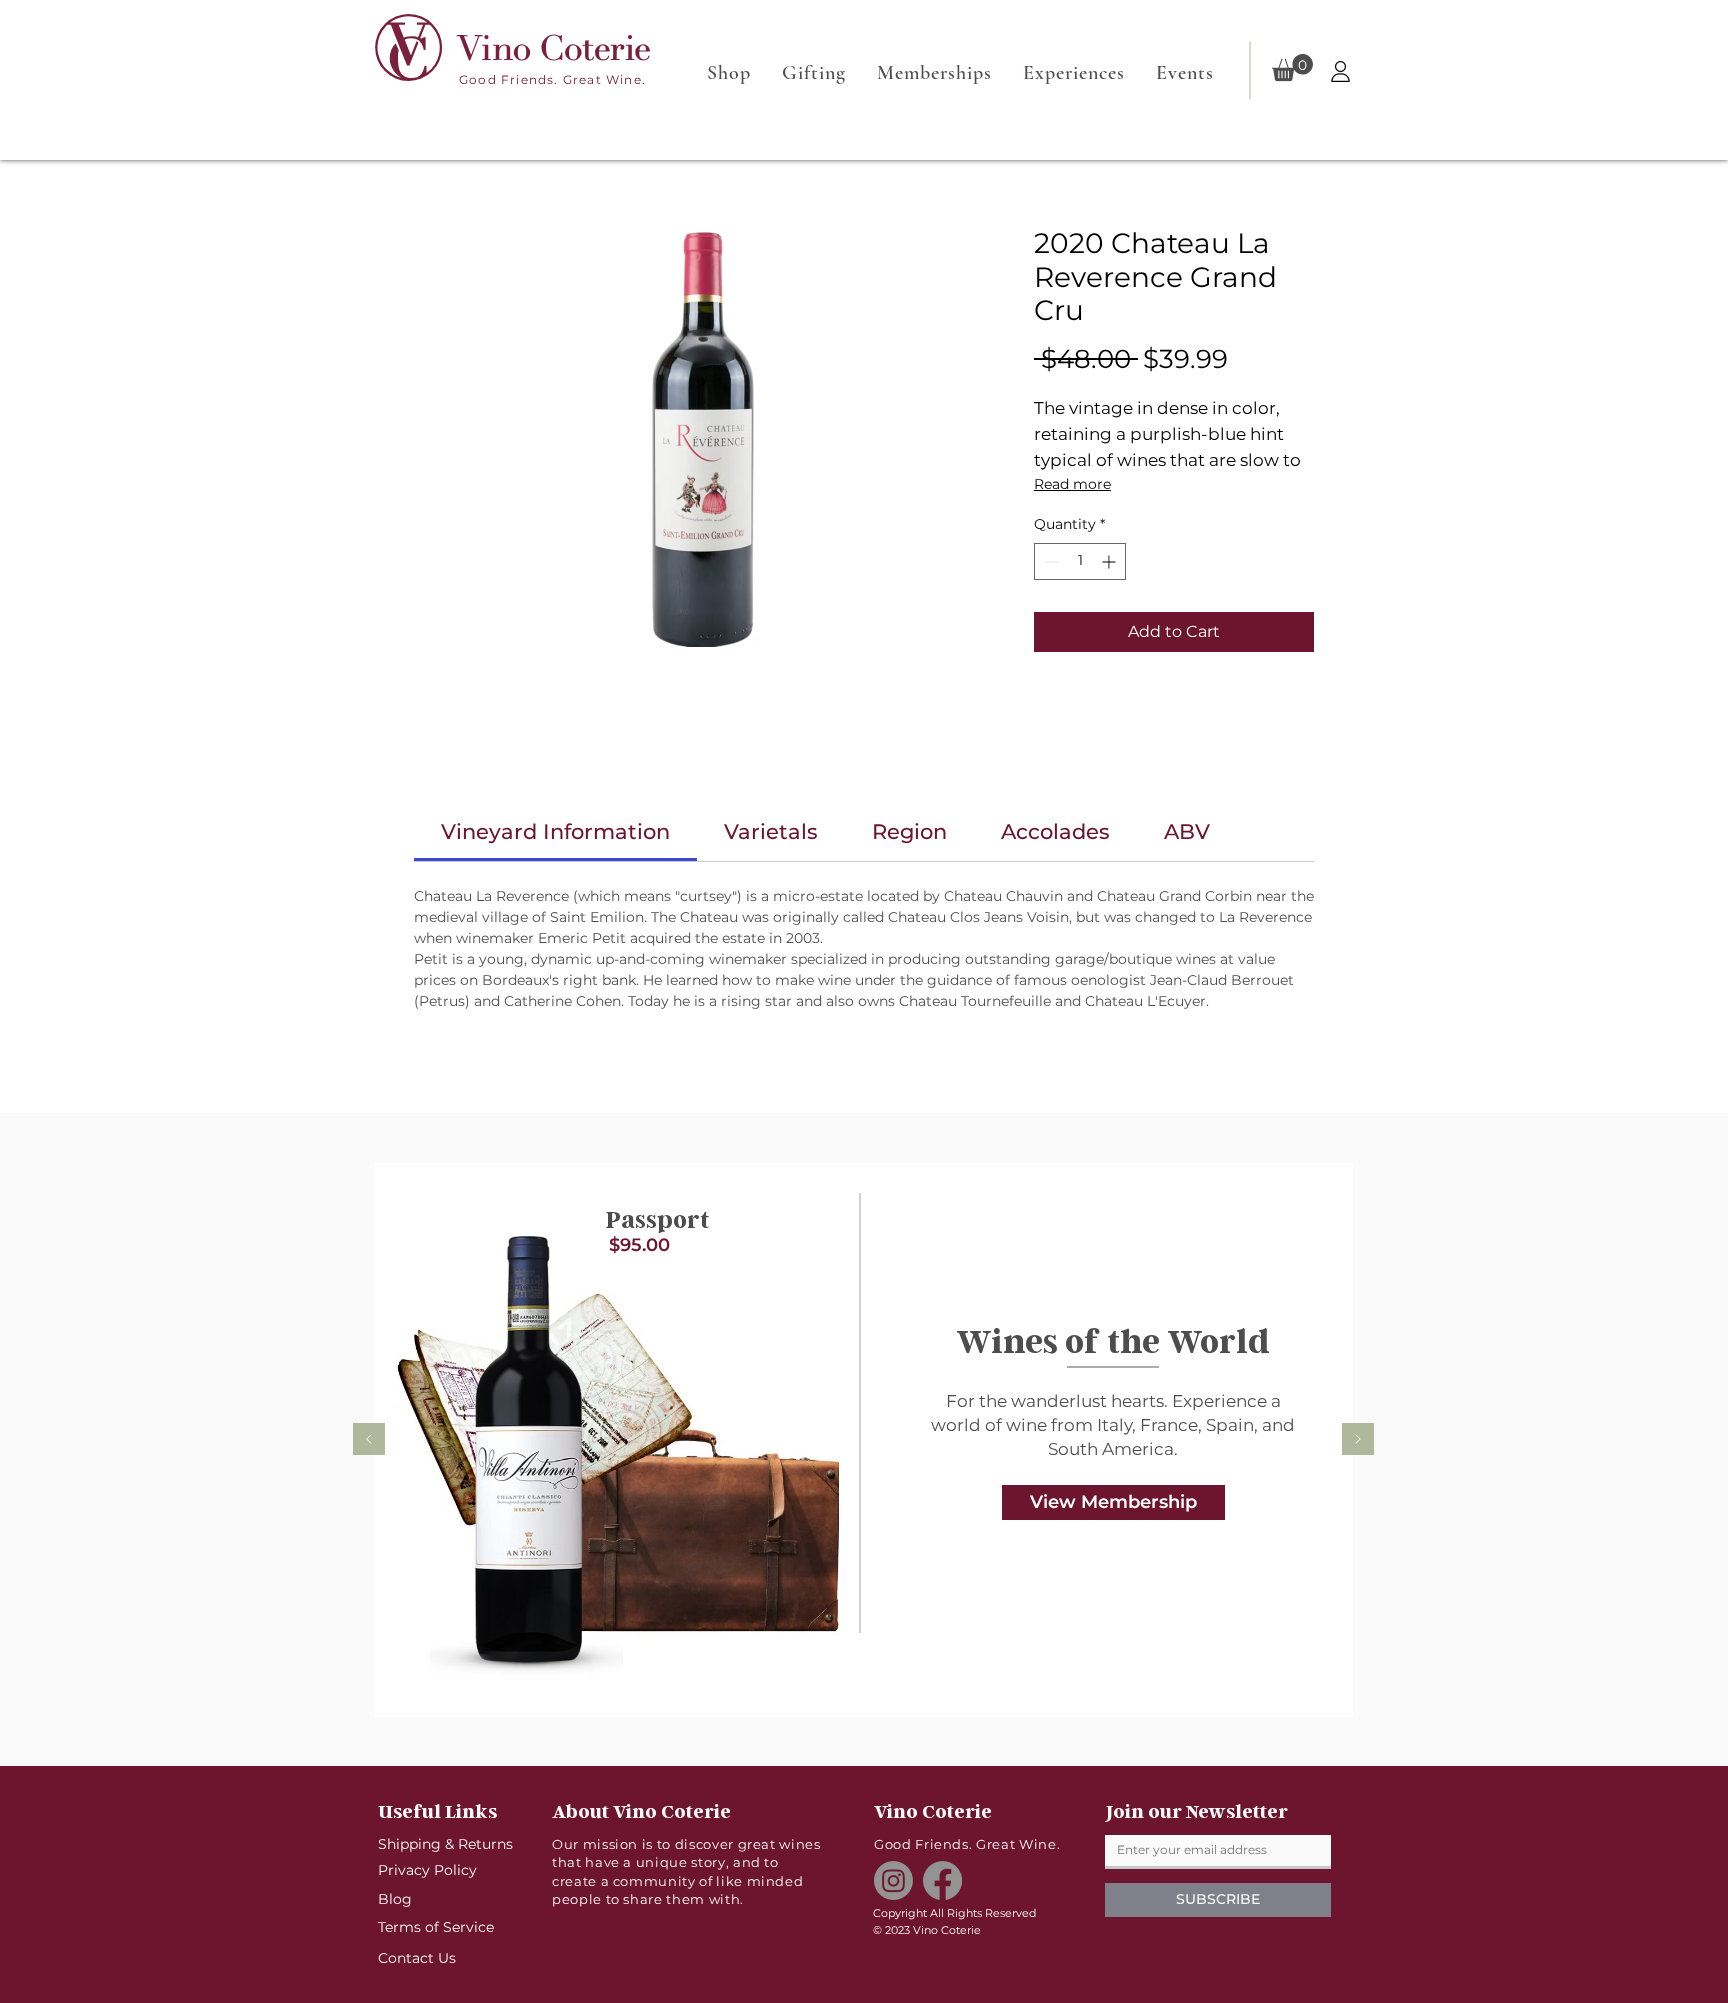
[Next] (1358, 1440)
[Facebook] (942, 1880)
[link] (555, 831)
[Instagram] (893, 1880)
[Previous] (369, 1440)
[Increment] (1110, 561)
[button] (1292, 67)
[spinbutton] (1080, 561)
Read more (1072, 484)
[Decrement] (1049, 561)
